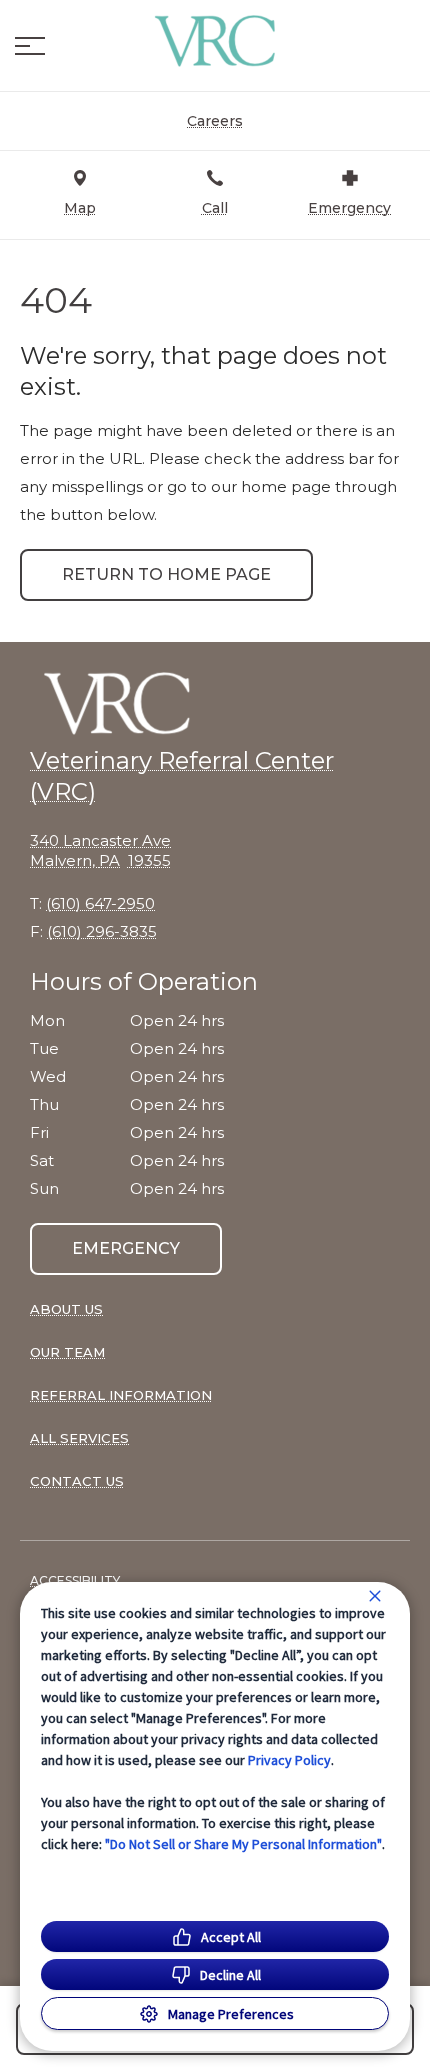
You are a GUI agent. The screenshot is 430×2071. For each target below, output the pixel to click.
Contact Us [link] (77, 1481)
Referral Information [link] (121, 1395)
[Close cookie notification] (375, 1596)
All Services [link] (79, 1438)
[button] (30, 46)
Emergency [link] (126, 1248)
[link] (215, 41)
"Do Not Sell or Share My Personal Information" (243, 1844)
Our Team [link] (67, 1352)
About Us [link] (66, 1309)
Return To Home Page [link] (166, 574)
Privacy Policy (289, 1760)
